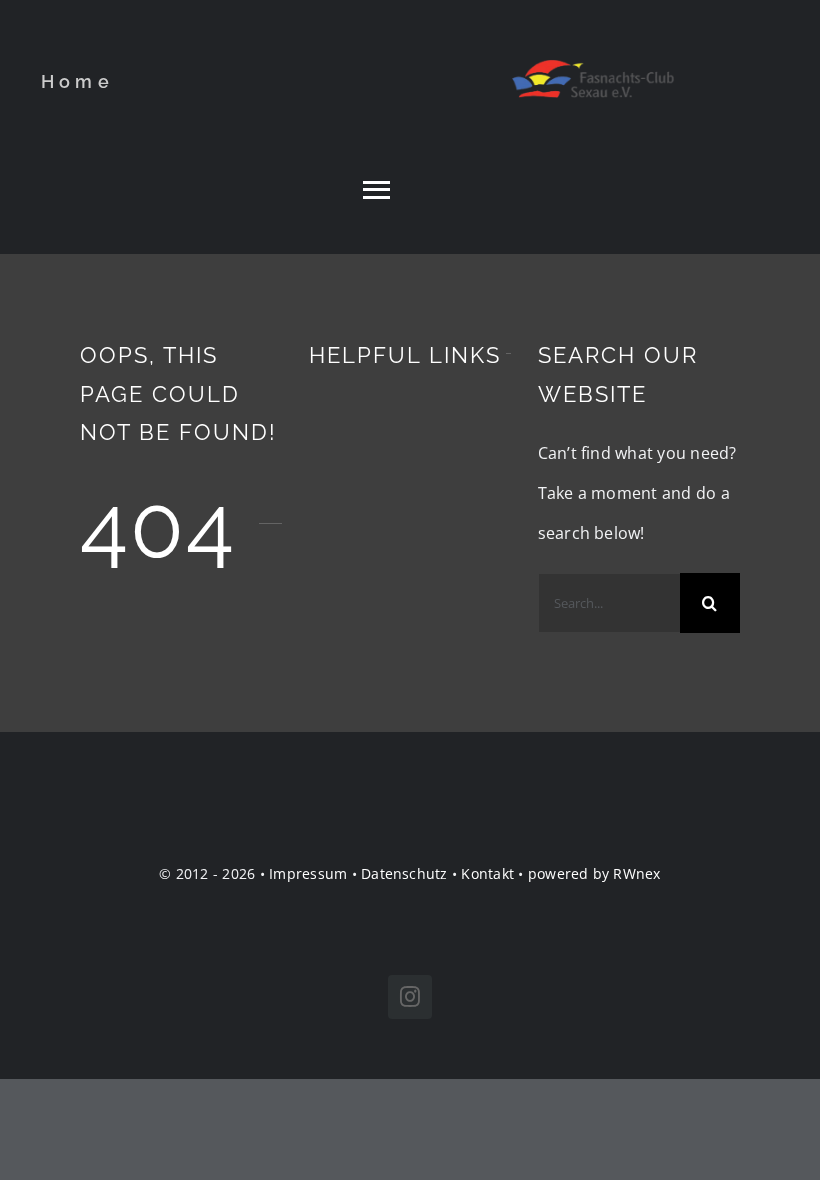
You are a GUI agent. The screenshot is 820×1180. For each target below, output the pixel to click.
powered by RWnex (594, 873)
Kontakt (487, 873)
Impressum (308, 873)
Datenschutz (404, 873)
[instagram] (410, 997)
